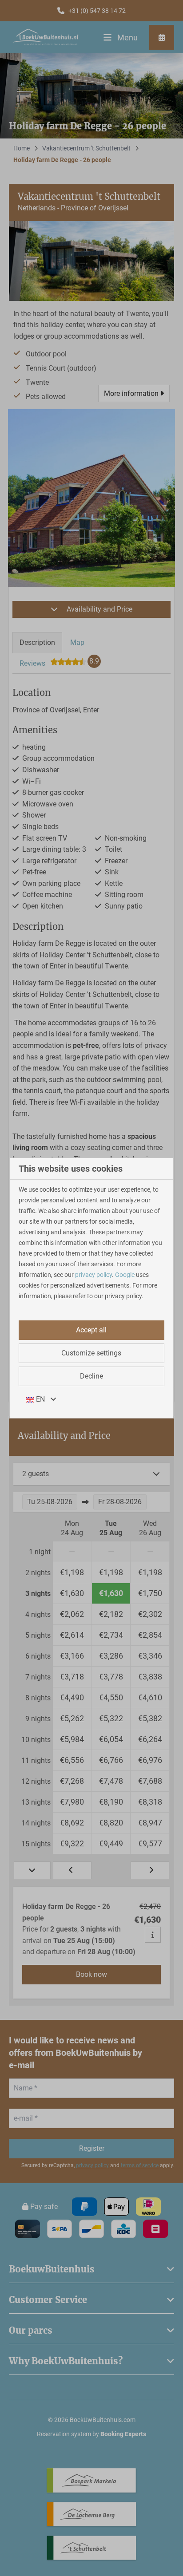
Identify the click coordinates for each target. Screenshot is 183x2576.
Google (125, 1275)
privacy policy (93, 1275)
